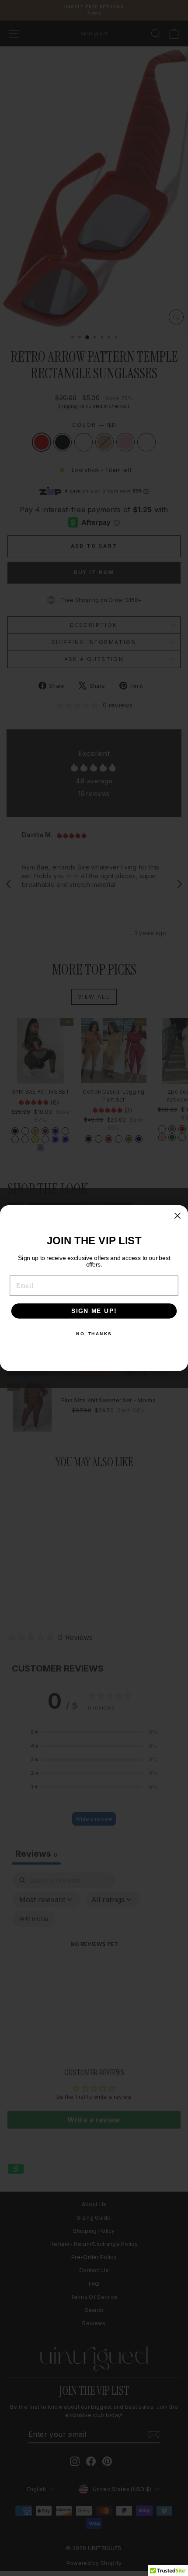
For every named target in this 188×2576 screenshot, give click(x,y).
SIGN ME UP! (94, 1311)
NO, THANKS (94, 1334)
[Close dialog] (177, 1216)
